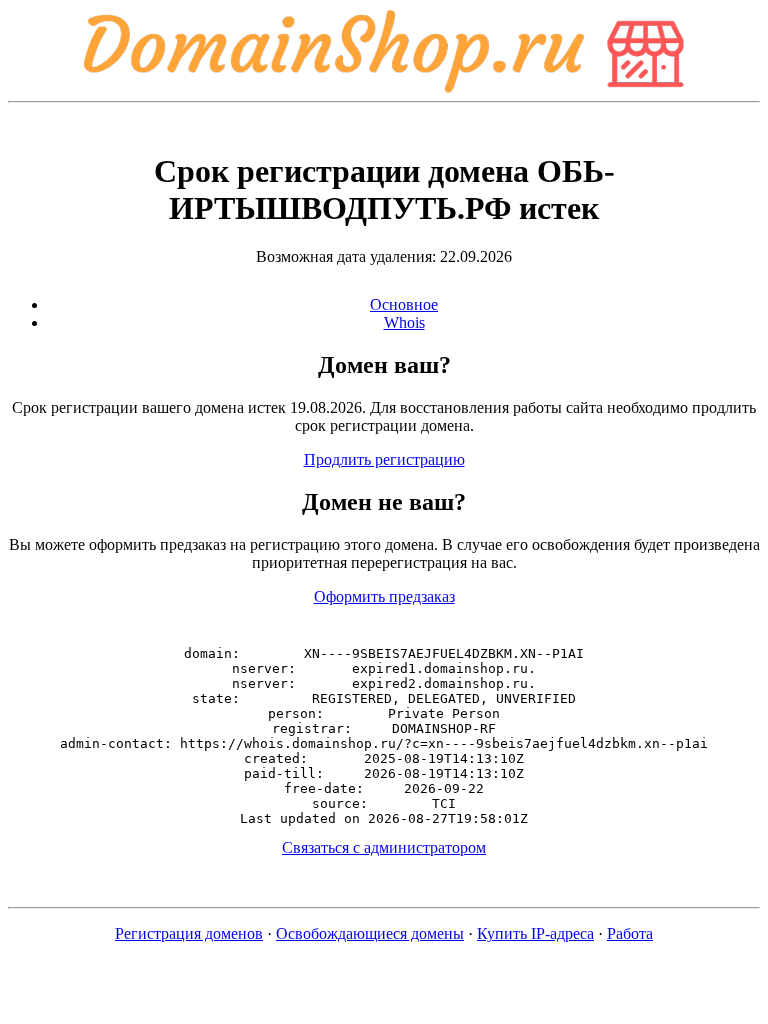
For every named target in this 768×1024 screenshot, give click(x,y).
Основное (404, 304)
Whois (404, 322)
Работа (630, 933)
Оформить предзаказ (384, 596)
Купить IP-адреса (535, 933)
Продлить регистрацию (384, 459)
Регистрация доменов (189, 933)
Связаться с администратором (384, 847)
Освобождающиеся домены (370, 933)
